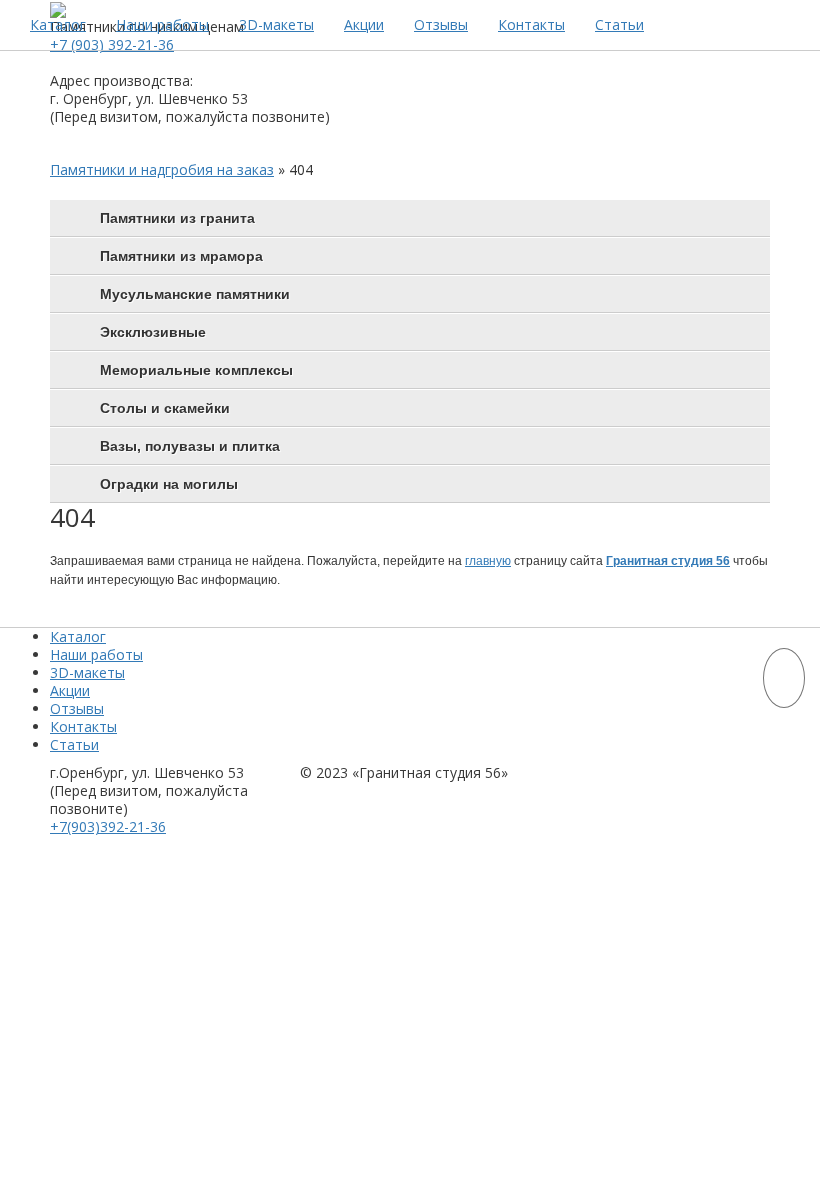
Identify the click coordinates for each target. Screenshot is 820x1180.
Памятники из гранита (177, 218)
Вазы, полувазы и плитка (190, 446)
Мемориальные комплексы (196, 370)
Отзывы (441, 24)
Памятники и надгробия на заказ (162, 169)
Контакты (531, 24)
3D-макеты (276, 24)
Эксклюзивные (153, 332)
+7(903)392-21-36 (108, 826)
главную (488, 561)
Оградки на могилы (169, 484)
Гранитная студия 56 (668, 561)
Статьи (619, 24)
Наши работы (162, 24)
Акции (364, 24)
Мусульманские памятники (195, 294)
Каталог (58, 24)
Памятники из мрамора (181, 256)
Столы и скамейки (165, 408)
